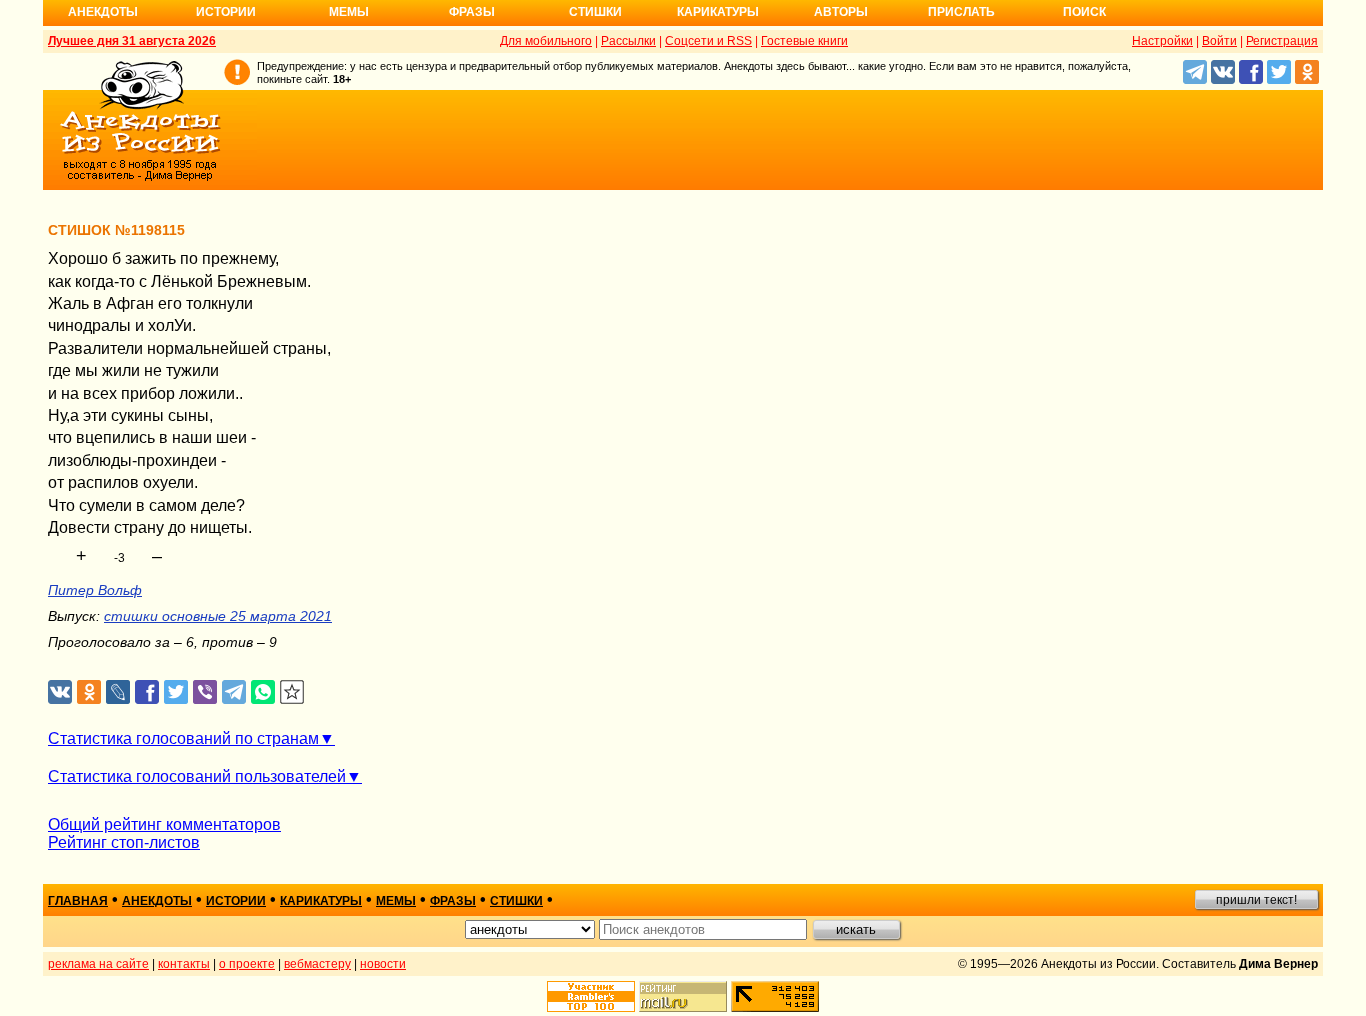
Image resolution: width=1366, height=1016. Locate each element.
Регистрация (1282, 41)
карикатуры (321, 901)
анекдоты (157, 901)
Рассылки (628, 41)
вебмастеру (317, 964)
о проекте (247, 964)
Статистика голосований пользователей (197, 776)
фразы (453, 901)
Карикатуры (718, 12)
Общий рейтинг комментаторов (164, 824)
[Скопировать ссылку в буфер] (292, 692)
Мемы (349, 12)
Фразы (472, 12)
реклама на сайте (98, 964)
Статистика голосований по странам (183, 738)
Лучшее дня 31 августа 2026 (132, 41)
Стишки (595, 12)
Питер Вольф (95, 590)
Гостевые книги (804, 41)
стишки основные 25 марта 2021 (218, 616)
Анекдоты (103, 12)
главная (78, 901)
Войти (1219, 41)
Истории (226, 12)
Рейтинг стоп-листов (124, 842)
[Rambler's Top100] (591, 996)
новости (383, 964)
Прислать (961, 12)
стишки (516, 901)
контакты (184, 964)
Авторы (841, 12)
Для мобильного (546, 41)
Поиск (1084, 12)
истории (236, 901)
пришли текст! (1256, 900)
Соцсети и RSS (708, 41)
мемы (396, 901)
